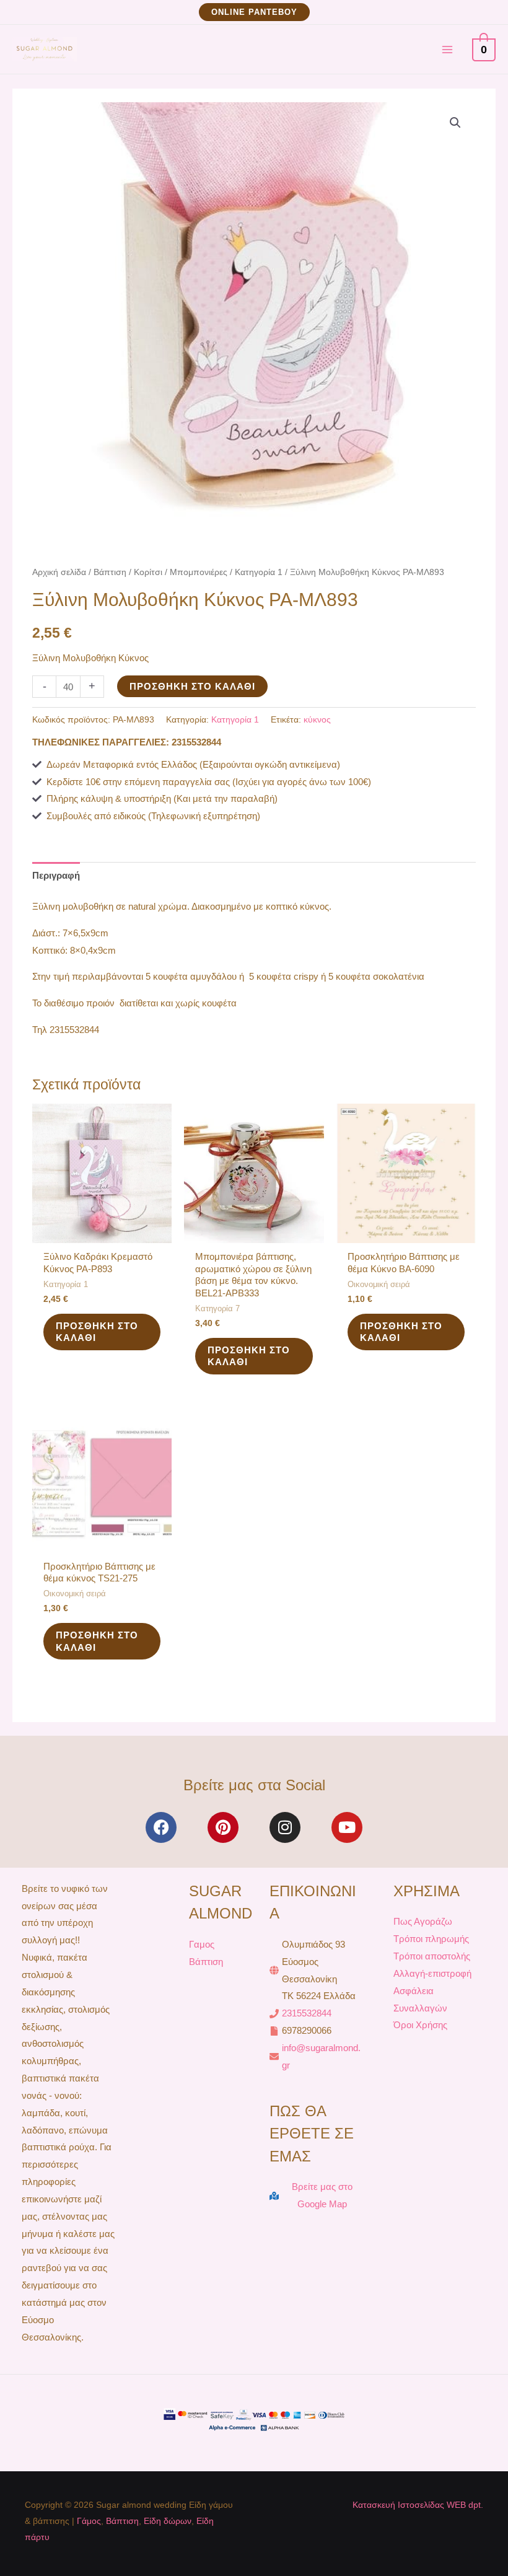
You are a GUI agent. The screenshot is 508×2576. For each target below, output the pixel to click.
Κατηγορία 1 (259, 572)
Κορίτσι (148, 572)
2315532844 (307, 2013)
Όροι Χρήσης (420, 2025)
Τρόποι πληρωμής (431, 1939)
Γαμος (202, 1944)
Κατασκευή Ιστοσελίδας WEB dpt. (418, 2505)
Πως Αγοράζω (423, 1921)
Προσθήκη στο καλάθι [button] (97, 1332)
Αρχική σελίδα (59, 572)
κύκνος (317, 720)
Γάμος (89, 2521)
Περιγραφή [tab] (56, 875)
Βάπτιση (110, 572)
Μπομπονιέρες (199, 572)
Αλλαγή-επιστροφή (432, 1973)
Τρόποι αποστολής (432, 1956)
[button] (254, 12)
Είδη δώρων (168, 2521)
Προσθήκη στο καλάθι (192, 686)
